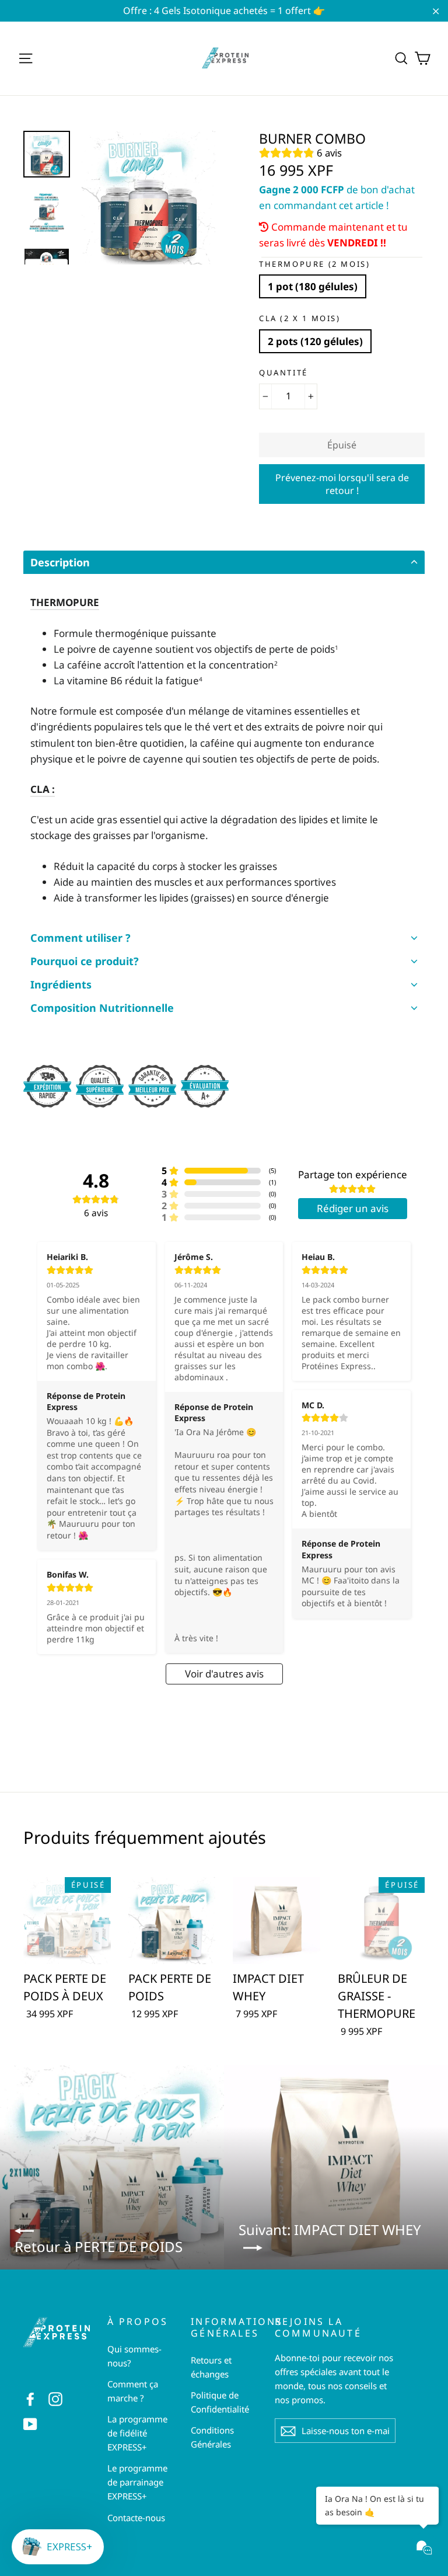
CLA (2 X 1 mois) (300, 319)
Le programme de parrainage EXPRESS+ (137, 2482)
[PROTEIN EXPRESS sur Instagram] (55, 2398)
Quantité (283, 373)
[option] (148, 198)
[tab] (224, 562)
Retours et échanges (211, 2367)
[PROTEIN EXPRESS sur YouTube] (30, 2423)
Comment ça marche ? (133, 2391)
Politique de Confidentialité (220, 2402)
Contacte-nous (136, 2518)
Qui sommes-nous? (134, 2356)
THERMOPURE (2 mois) (314, 264)
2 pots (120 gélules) (315, 341)
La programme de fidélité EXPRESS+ (137, 2433)
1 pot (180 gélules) (313, 286)
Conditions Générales (212, 2437)
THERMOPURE (65, 602)
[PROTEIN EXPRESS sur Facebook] (30, 2398)
